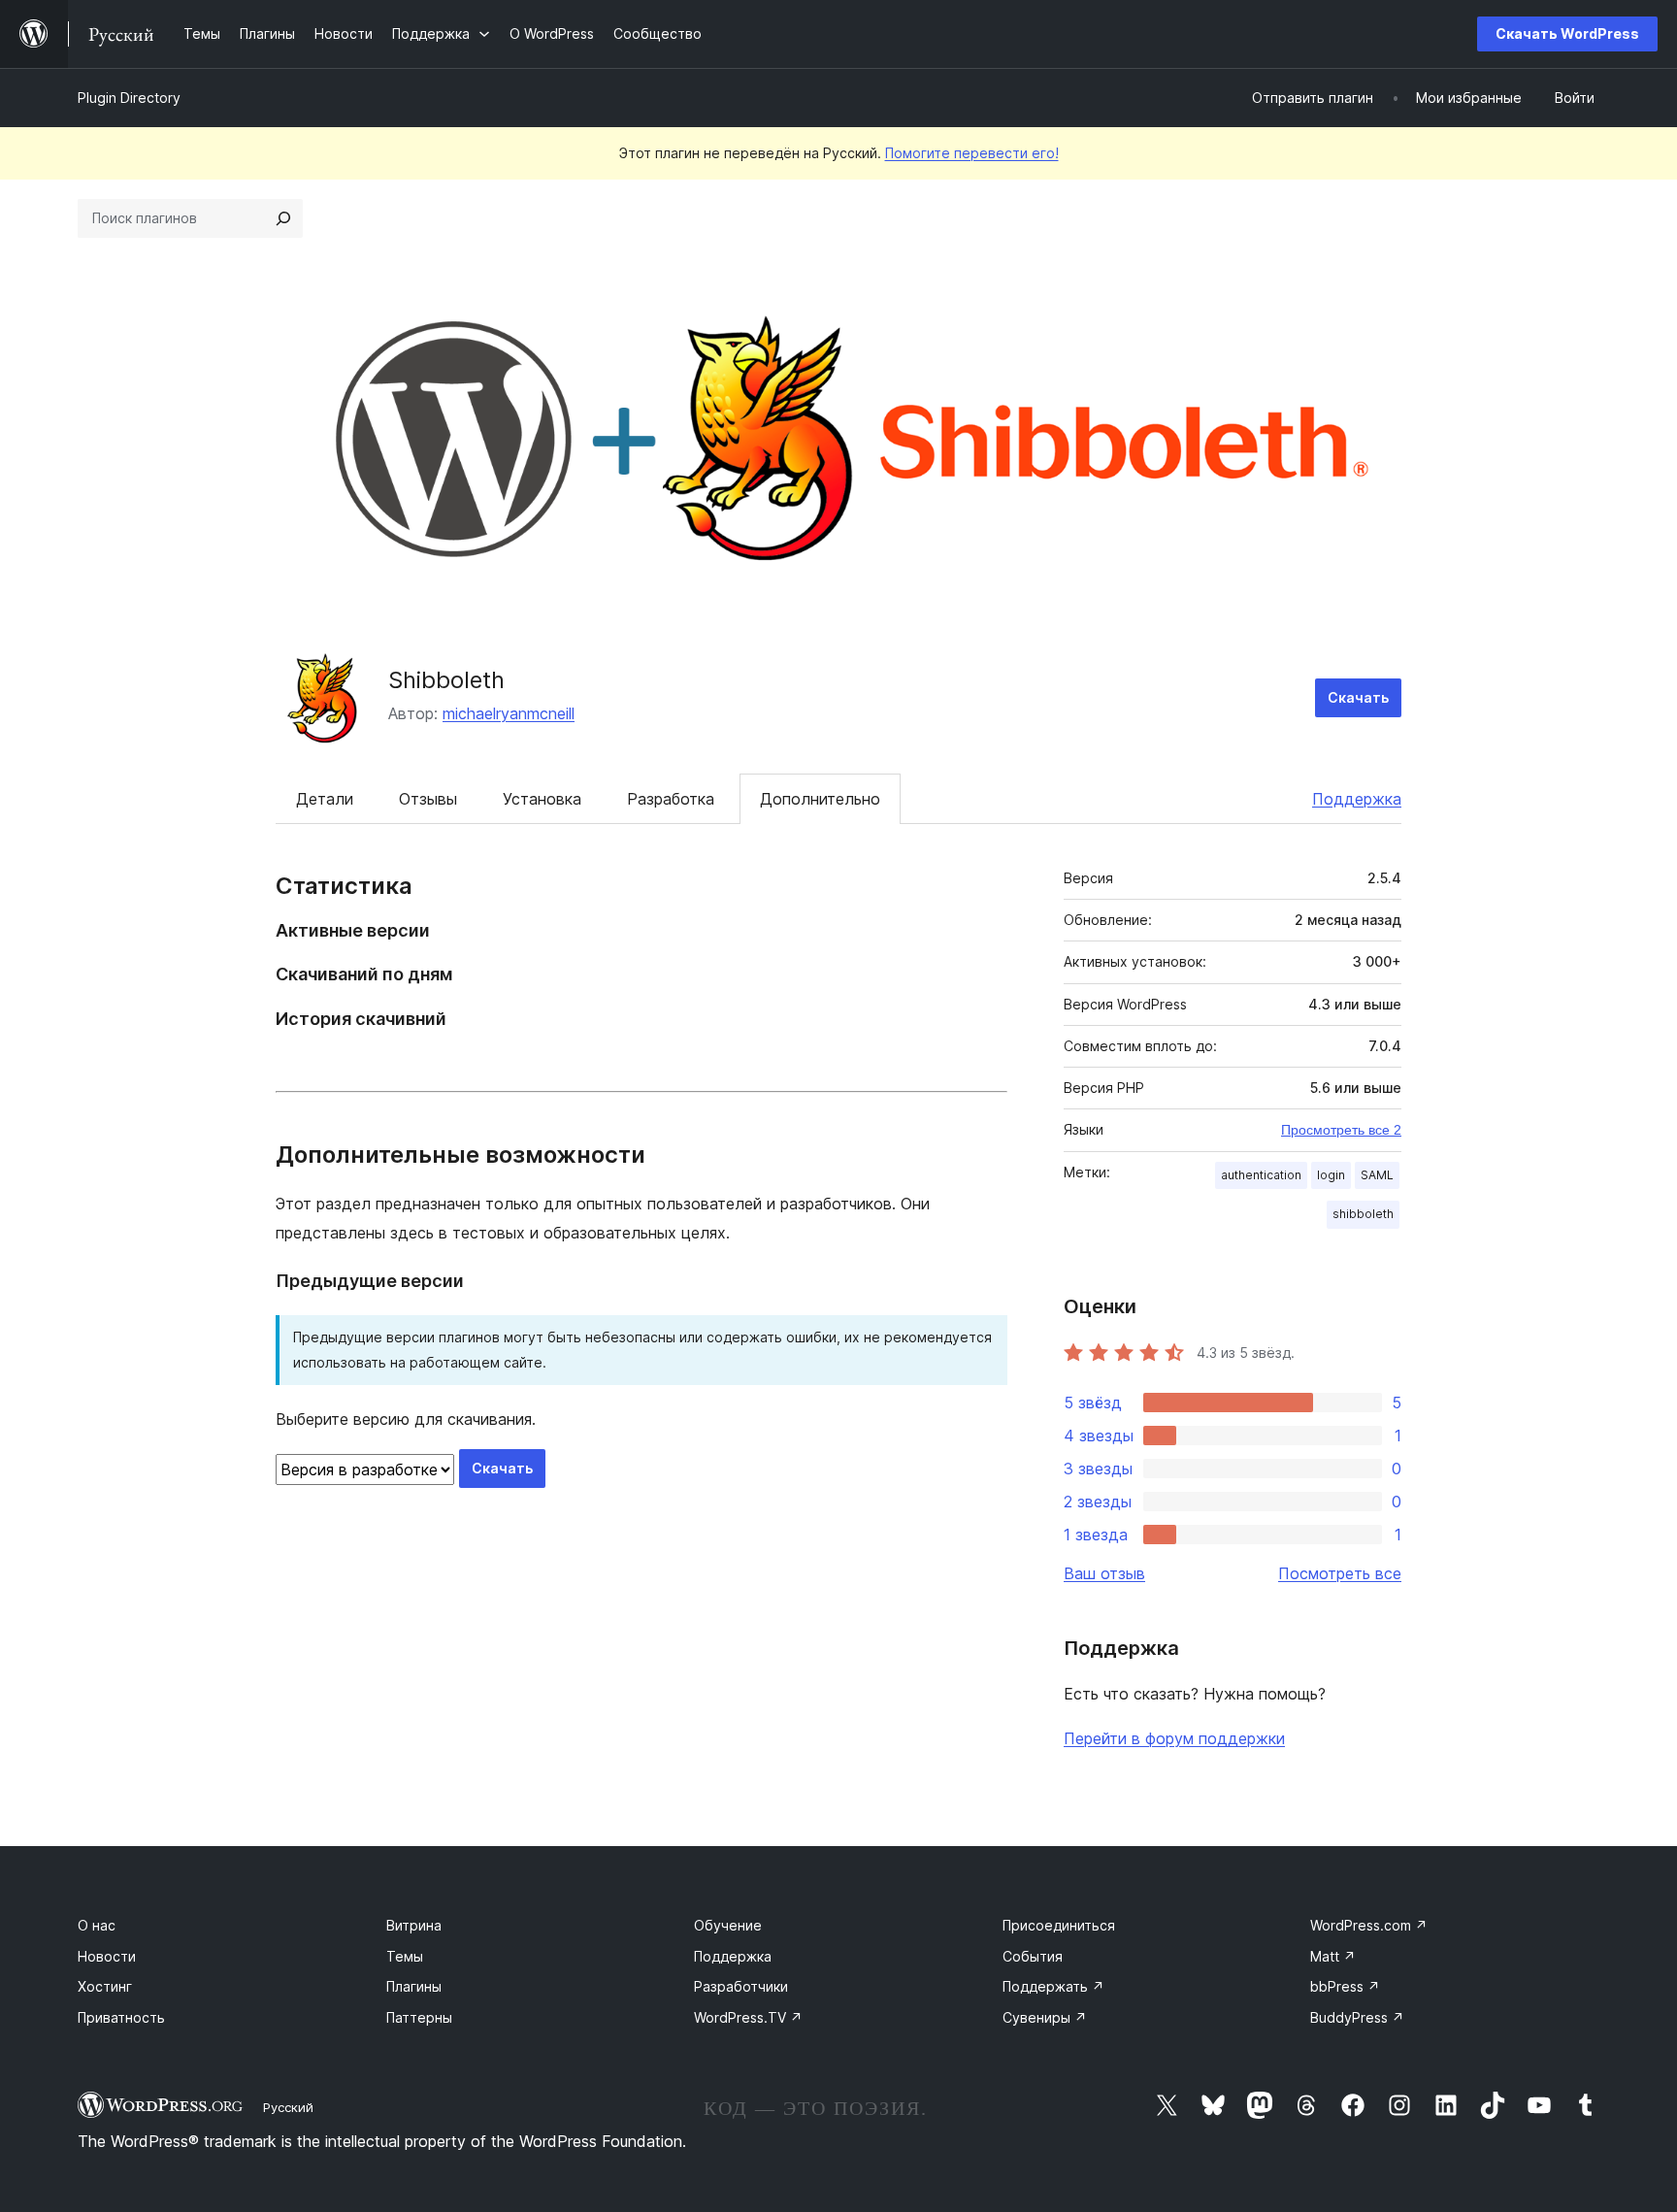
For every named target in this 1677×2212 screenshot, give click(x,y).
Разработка (671, 799)
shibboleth (1363, 1214)
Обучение (728, 1925)
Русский (288, 2107)
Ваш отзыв (1104, 1573)
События (1033, 1956)
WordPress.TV (748, 2017)
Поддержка (1357, 799)
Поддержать (1053, 1986)
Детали (325, 799)
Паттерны (419, 2017)
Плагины (414, 1986)
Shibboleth (446, 680)
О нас (97, 1925)
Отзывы (428, 799)
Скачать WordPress (1567, 33)
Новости (107, 1956)
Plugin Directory (129, 98)
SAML (1377, 1175)
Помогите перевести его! (972, 153)
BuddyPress (1357, 2017)
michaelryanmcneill (509, 713)
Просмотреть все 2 (1341, 1130)
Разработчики (741, 1986)
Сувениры (1045, 2017)
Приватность (121, 2017)
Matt (1333, 1956)
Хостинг (105, 1986)
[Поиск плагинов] (283, 218)
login (1331, 1175)
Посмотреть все (1340, 1573)
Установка (542, 799)
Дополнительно (820, 799)
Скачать (1358, 697)
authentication (1261, 1175)
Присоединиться (1059, 1925)
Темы (405, 1956)
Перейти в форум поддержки (1174, 1738)
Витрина (414, 1925)
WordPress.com (1369, 1925)
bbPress (1345, 1986)
